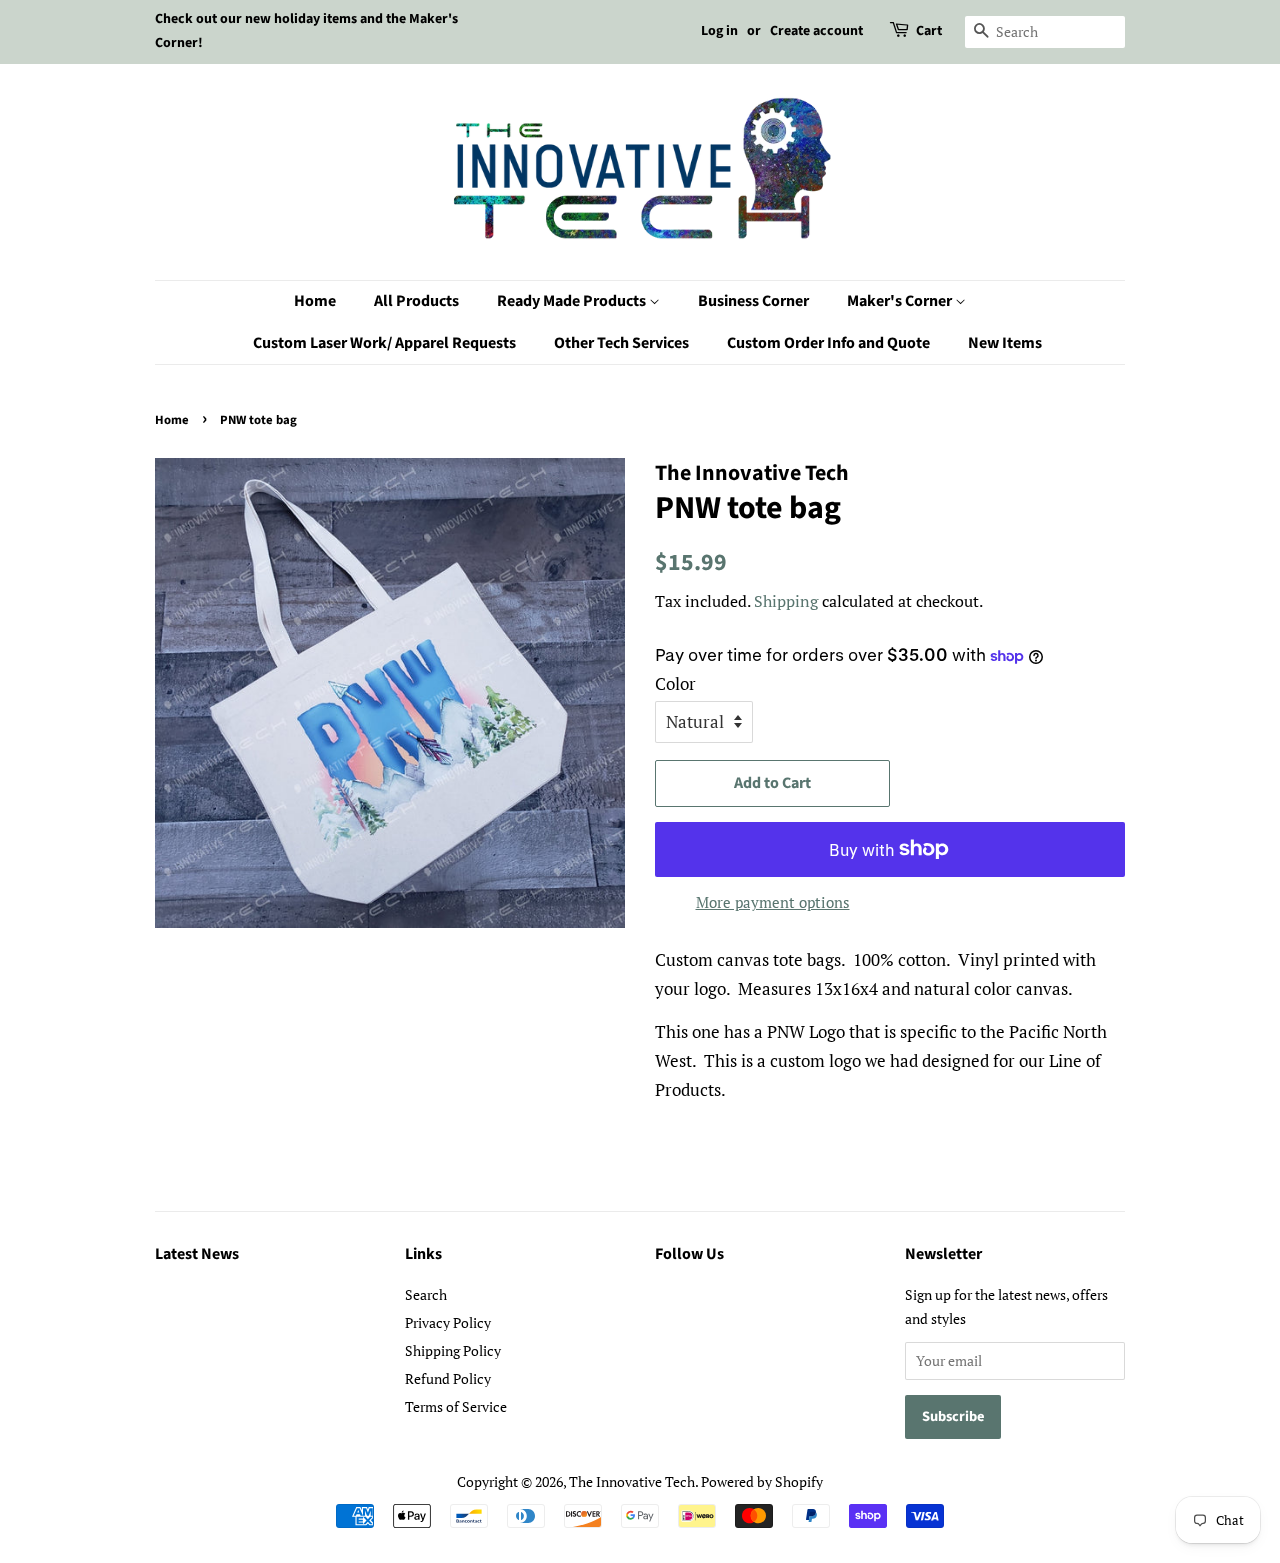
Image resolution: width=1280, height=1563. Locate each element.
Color (675, 683)
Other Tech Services (621, 343)
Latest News (197, 1254)
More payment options (773, 902)
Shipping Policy (453, 1350)
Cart (929, 31)
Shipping (786, 601)
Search (426, 1294)
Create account (816, 31)
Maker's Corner (901, 301)
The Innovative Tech (632, 1481)
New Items (1005, 343)
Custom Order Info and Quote (828, 343)
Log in (719, 31)
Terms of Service (456, 1406)
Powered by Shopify (762, 1481)
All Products (416, 301)
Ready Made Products (573, 301)
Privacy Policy (448, 1322)
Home (315, 301)
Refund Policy (448, 1378)
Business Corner (753, 301)
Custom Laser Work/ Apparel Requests (384, 343)
